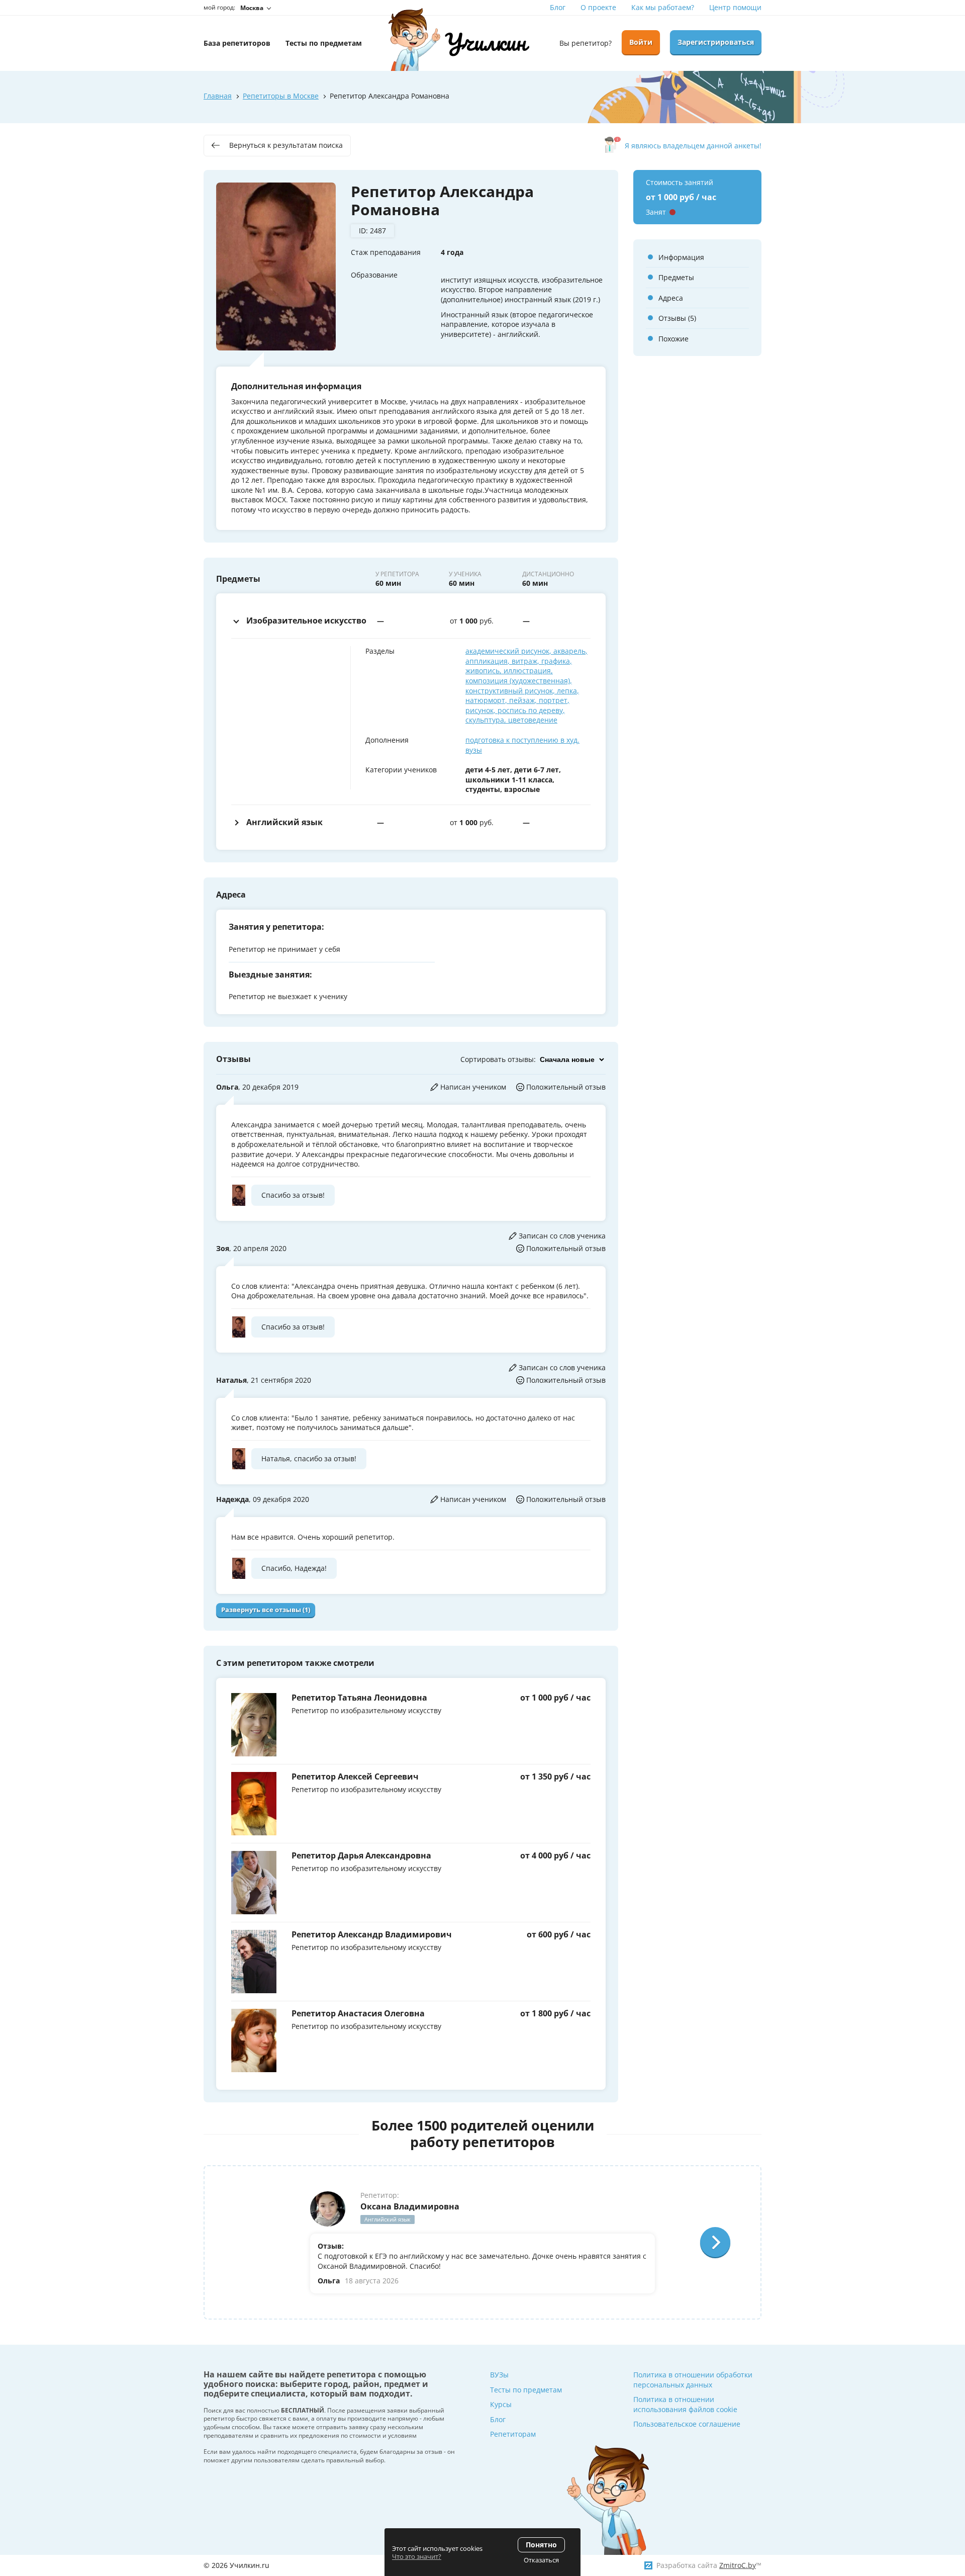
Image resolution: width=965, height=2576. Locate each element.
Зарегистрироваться (716, 42)
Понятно (541, 2545)
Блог (558, 7)
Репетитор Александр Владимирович (372, 1934)
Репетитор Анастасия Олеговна (358, 2013)
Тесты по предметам (526, 2390)
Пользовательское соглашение (687, 2424)
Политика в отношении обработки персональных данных (693, 2380)
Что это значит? (417, 2556)
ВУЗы (499, 2375)
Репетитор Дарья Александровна (361, 1855)
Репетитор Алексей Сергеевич (355, 1776)
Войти (641, 42)
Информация (681, 257)
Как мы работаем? (663, 7)
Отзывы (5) (677, 318)
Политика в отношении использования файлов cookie (685, 2404)
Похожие (673, 339)
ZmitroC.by (738, 2565)
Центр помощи (735, 7)
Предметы (676, 277)
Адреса (671, 298)
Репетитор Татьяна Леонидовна (359, 1698)
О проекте (598, 7)
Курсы (501, 2404)
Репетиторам (513, 2434)
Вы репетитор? (586, 43)
